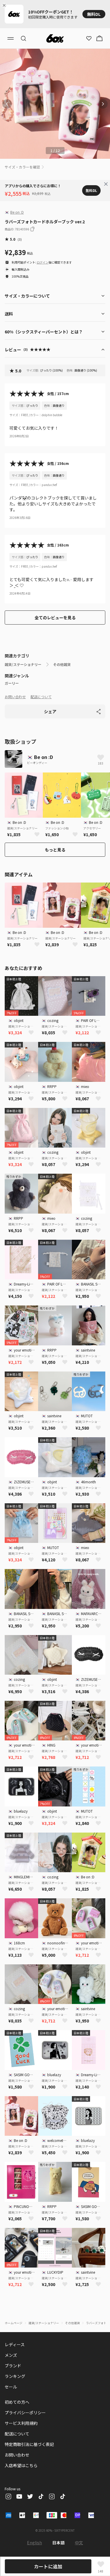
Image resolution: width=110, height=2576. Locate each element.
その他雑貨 (62, 664)
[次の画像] (103, 104)
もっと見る (55, 850)
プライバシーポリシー (25, 2413)
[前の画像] (7, 104)
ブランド (13, 2366)
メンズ (11, 2355)
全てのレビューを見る (55, 618)
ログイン (43, 262)
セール (11, 2387)
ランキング (15, 2376)
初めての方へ (17, 2402)
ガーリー (12, 683)
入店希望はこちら (21, 2465)
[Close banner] (5, 5)
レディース (15, 2344)
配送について (41, 697)
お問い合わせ (15, 697)
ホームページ (13, 2323)
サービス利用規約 (21, 2423)
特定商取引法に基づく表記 (29, 2444)
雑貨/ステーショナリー (23, 664)
